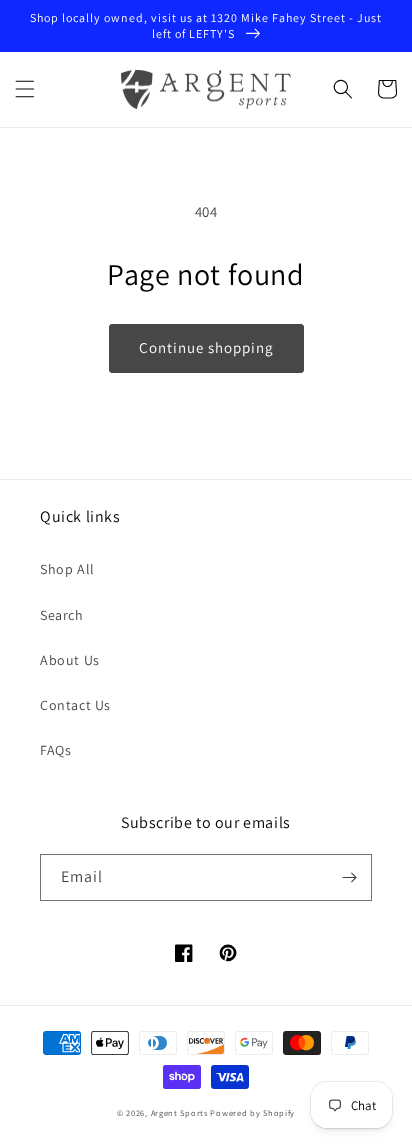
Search (62, 615)
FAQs (55, 750)
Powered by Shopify (252, 1112)
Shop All (67, 569)
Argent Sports (179, 1112)
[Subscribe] (349, 877)
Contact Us (75, 705)
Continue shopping (206, 347)
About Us (70, 660)
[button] (25, 89)
